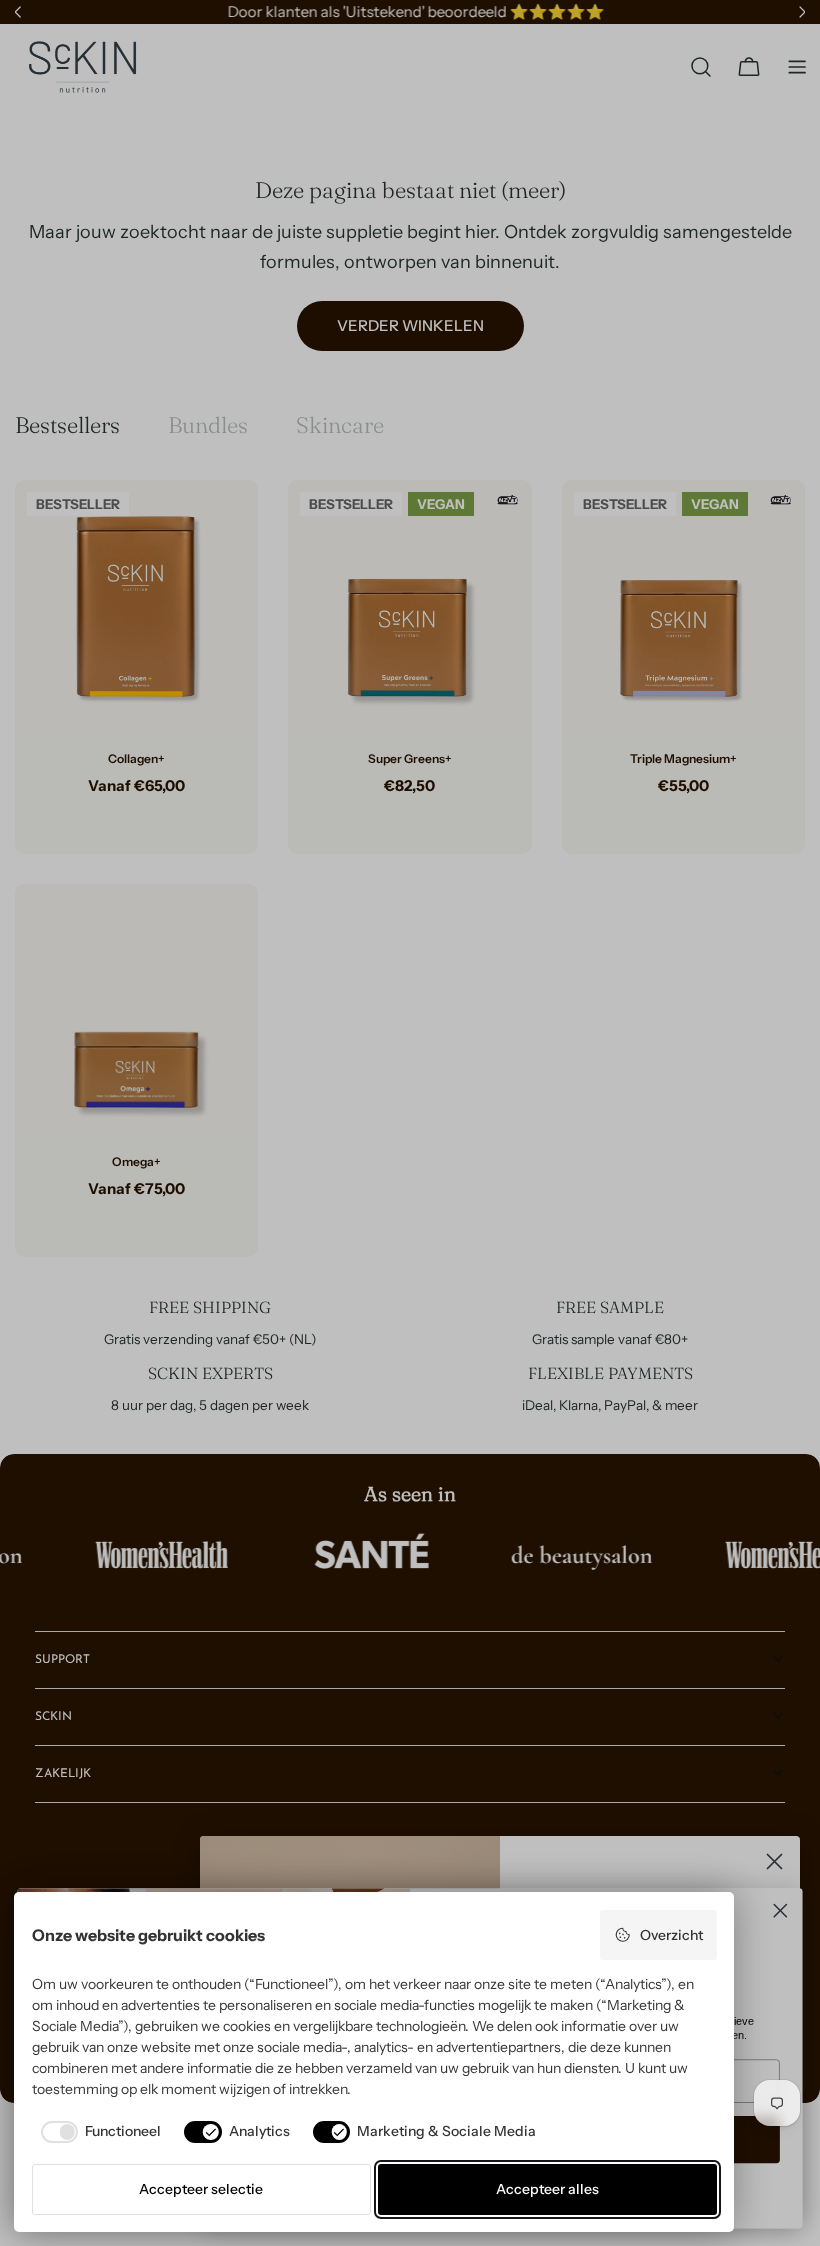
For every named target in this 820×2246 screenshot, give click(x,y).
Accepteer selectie (201, 2189)
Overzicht (671, 1935)
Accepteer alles (547, 2189)
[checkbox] (97, 2132)
